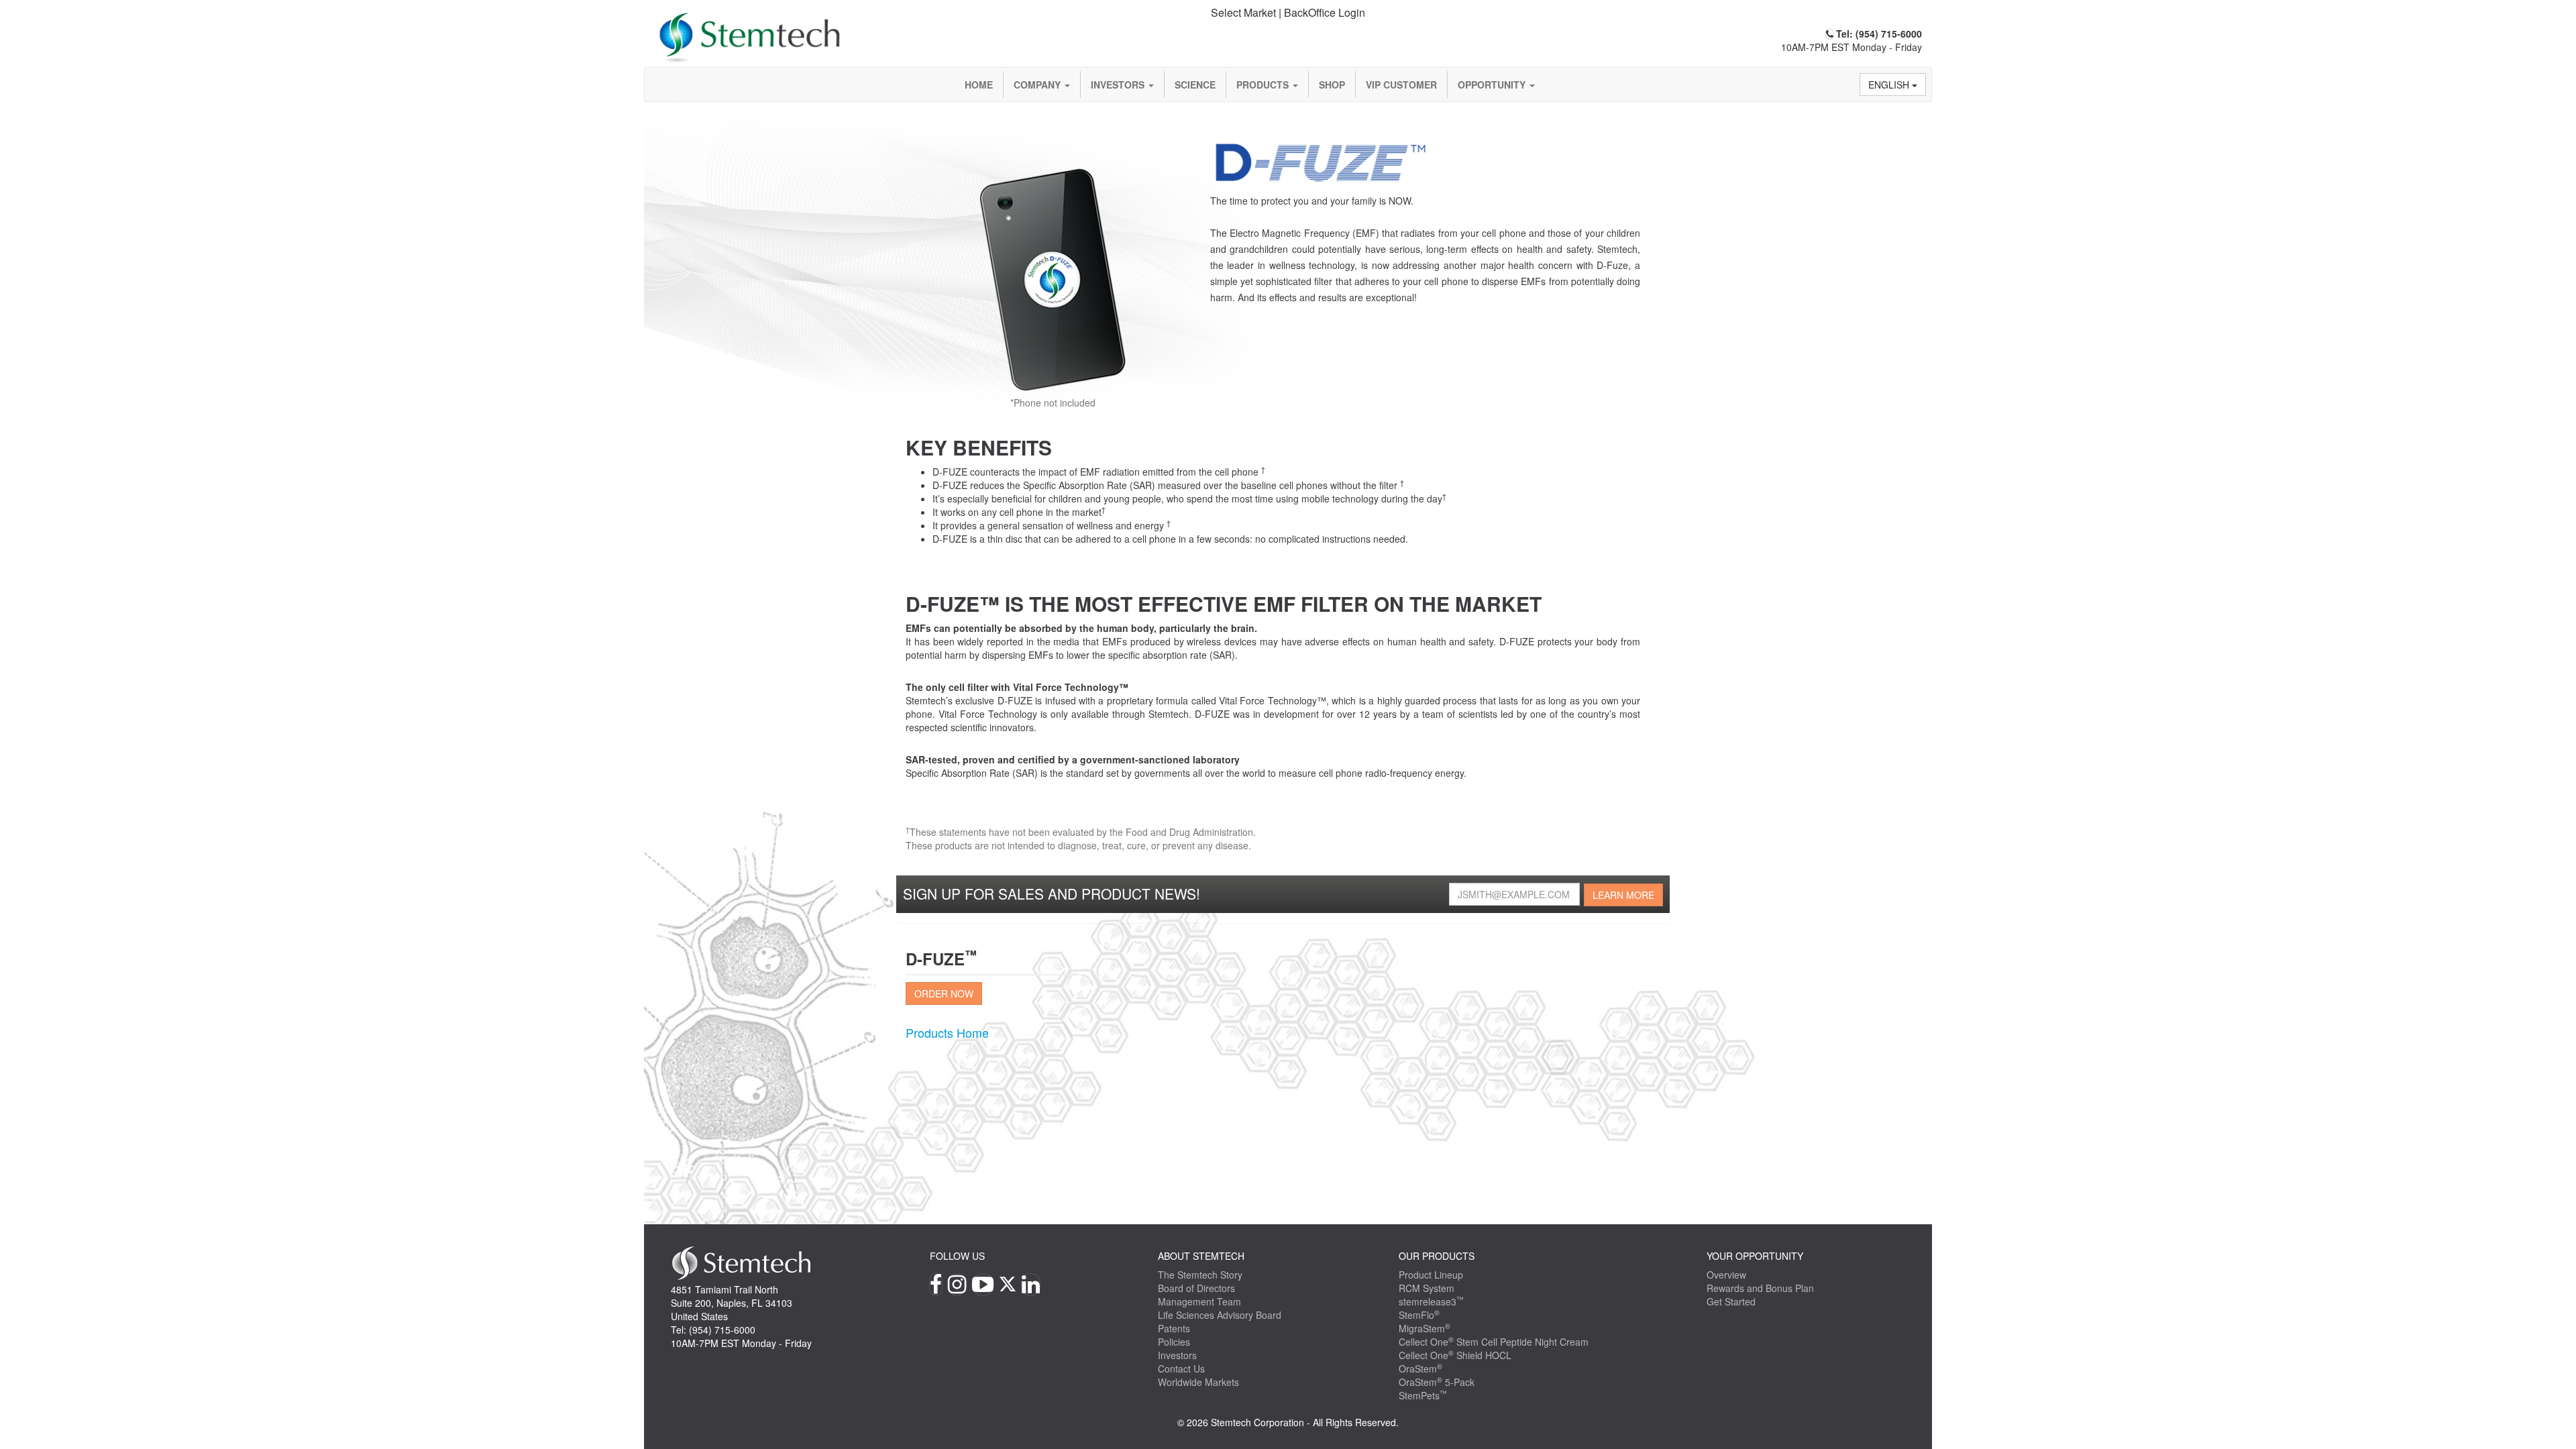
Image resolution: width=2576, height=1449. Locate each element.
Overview (1726, 1275)
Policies (1174, 1342)
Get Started (1731, 1301)
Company (1038, 85)
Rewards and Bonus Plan (1760, 1288)
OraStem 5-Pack (1437, 1382)
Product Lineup (1431, 1275)
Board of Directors (1196, 1288)
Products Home (947, 1032)
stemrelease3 (1431, 1301)
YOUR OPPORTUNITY (1755, 1256)
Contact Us (1181, 1368)
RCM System (1427, 1288)
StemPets (1423, 1395)
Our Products (1437, 1256)
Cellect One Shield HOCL (1455, 1355)
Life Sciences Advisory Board (1220, 1315)
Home (979, 85)
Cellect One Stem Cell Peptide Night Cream (1494, 1342)
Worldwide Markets (1198, 1382)
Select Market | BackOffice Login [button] (1288, 12)
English (1890, 85)
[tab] (1288, 13)
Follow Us (957, 1256)
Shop (1332, 85)
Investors (1119, 85)
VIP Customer (1401, 85)
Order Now (944, 994)
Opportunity (1493, 85)
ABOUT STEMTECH (1201, 1256)
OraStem (1420, 1368)
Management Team (1199, 1301)
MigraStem (1425, 1328)
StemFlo (1419, 1315)
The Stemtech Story (1200, 1275)
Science (1195, 85)
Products (1264, 85)
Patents (1174, 1328)
